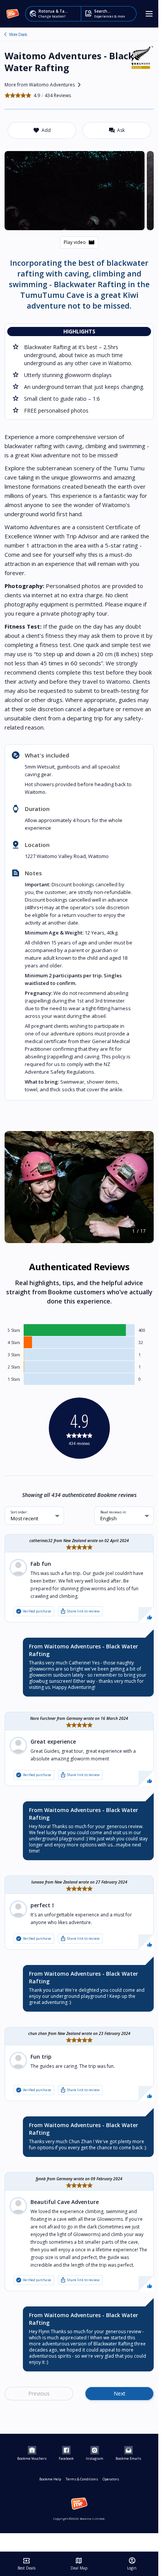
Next (120, 2393)
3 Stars (14, 1355)
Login (132, 2564)
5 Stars (14, 1330)
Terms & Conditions (82, 2479)
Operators (111, 2479)
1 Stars (14, 1379)
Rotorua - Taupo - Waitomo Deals (5, 34)
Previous (39, 2393)
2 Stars (14, 1367)
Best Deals (27, 2564)
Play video (79, 242)
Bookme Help (50, 2479)
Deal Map (79, 2564)
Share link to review (80, 1611)
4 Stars (14, 1342)
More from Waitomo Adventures (44, 85)
